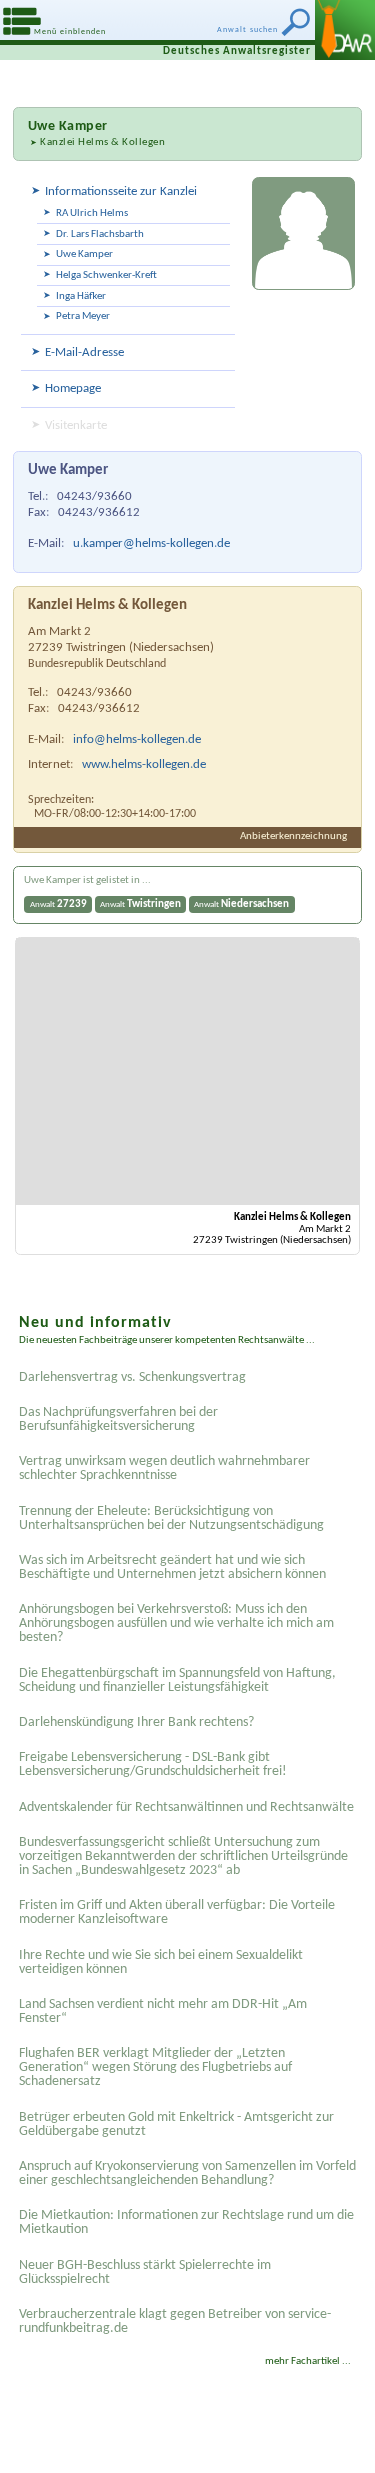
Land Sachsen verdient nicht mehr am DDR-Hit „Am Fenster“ (163, 2011)
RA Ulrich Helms (92, 213)
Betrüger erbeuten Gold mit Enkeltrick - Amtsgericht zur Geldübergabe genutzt (176, 2124)
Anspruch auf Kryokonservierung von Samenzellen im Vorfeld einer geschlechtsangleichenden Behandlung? (187, 2173)
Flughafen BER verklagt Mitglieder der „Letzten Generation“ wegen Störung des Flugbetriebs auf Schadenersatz (155, 2067)
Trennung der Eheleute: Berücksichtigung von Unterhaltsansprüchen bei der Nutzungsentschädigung (171, 1518)
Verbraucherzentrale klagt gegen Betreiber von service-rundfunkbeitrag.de (175, 2321)
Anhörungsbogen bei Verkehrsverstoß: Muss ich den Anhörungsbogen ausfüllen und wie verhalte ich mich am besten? (176, 1623)
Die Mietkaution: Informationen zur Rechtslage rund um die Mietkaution (186, 2222)
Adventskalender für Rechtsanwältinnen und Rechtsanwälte (186, 1807)
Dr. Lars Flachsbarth (100, 234)
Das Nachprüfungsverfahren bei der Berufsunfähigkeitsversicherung (118, 1419)
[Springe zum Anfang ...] (334, 2432)
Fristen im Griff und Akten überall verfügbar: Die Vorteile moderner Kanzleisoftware (177, 1912)
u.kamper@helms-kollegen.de (151, 543)
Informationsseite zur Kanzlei (121, 191)
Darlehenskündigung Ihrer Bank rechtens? (136, 1722)
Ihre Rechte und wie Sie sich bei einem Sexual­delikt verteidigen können (161, 1962)
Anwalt (58, 904)
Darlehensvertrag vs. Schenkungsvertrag (132, 1377)
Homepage (73, 388)
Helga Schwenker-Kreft (106, 275)
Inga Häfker (81, 296)
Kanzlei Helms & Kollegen (102, 142)
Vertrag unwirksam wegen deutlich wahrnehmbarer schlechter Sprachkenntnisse (164, 1468)
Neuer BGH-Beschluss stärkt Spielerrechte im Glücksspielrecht (145, 2272)
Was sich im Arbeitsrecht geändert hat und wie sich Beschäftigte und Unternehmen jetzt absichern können (172, 1567)
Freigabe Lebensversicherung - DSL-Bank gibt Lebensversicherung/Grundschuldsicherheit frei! (153, 1764)
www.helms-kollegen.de (144, 764)
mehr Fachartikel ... (308, 2361)
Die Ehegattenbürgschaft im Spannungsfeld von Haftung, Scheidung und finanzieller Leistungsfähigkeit (177, 1680)
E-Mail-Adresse (84, 352)
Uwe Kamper (84, 254)
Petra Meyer (83, 316)
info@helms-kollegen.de (137, 739)
